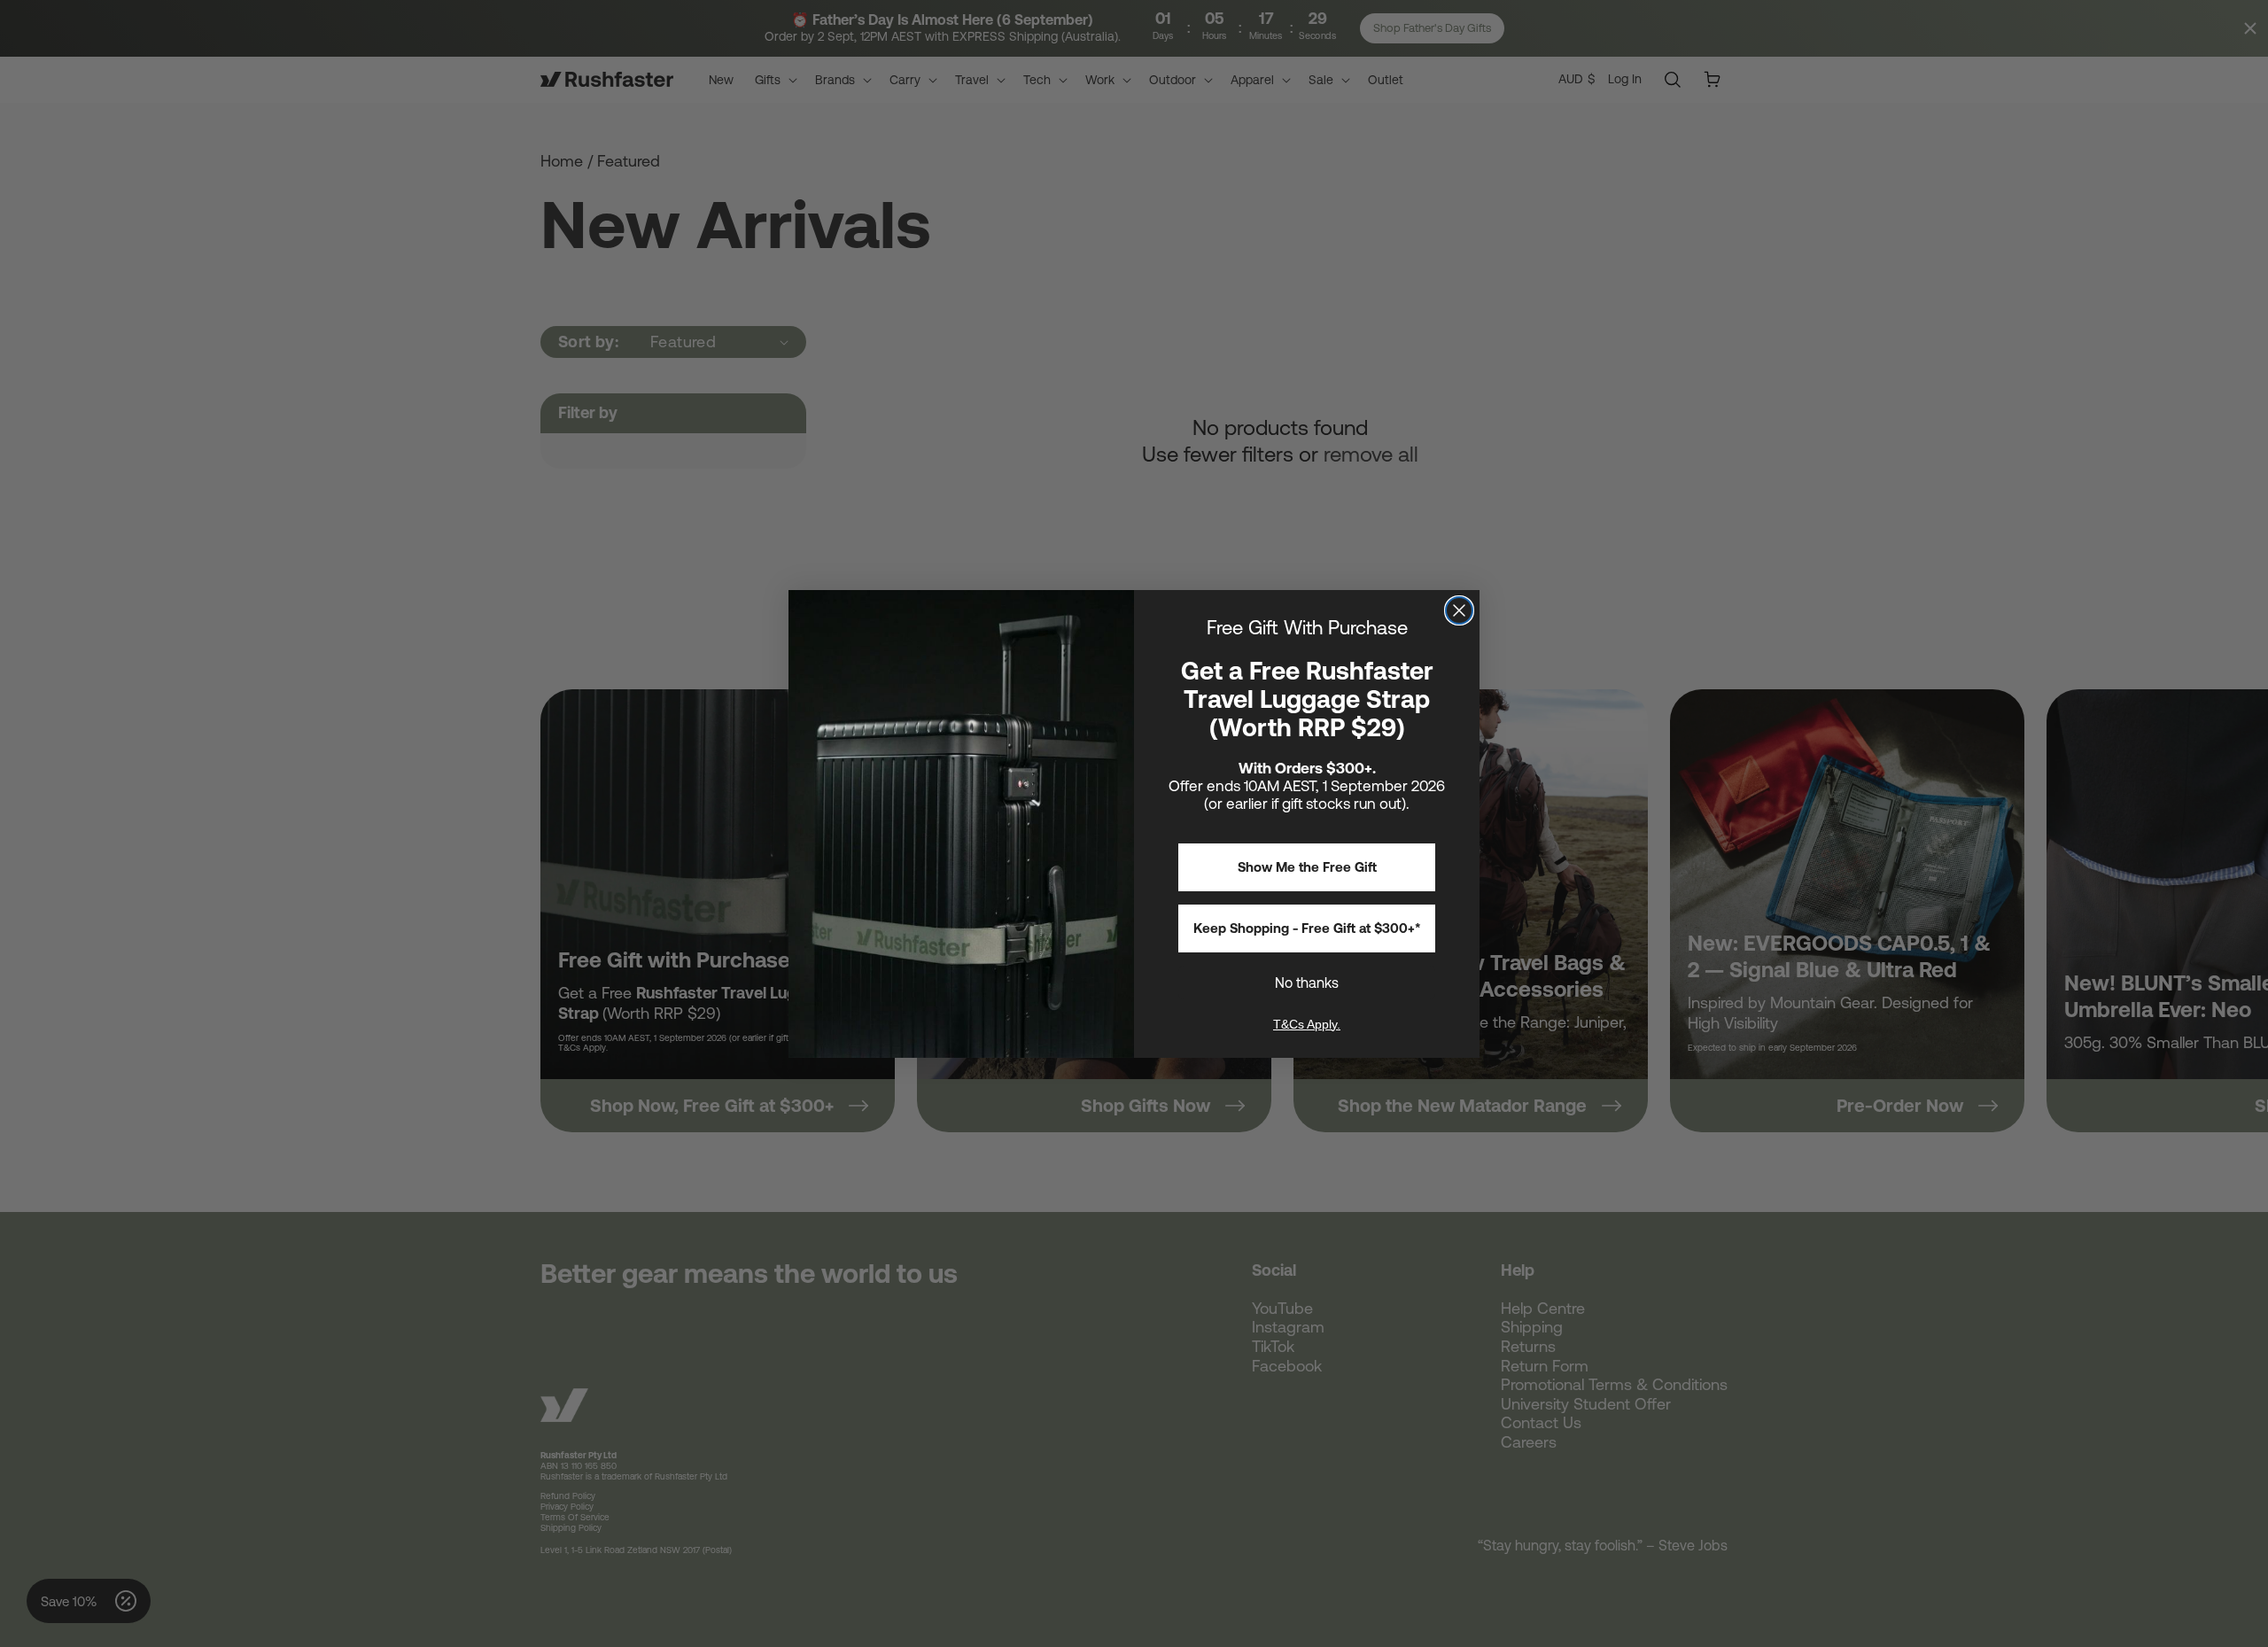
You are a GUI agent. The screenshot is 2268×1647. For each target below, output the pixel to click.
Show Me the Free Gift (1307, 867)
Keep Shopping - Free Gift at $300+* (1307, 928)
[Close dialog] (1459, 610)
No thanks (1307, 983)
